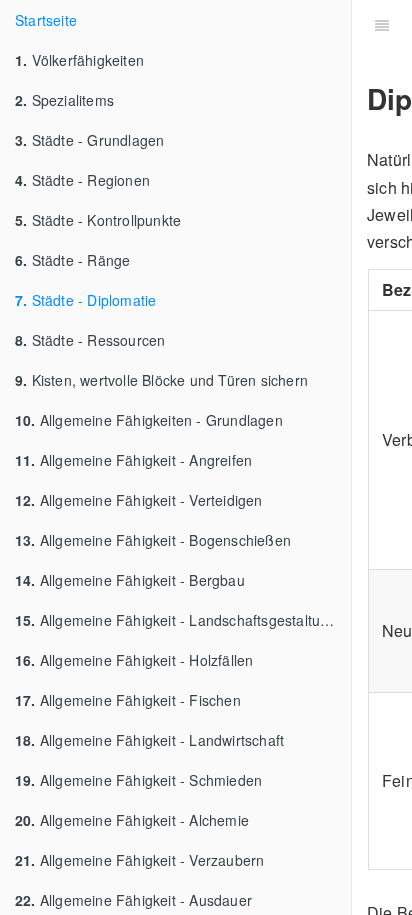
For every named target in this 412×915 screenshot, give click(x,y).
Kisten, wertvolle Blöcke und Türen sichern (161, 380)
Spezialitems (64, 100)
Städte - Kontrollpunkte (98, 220)
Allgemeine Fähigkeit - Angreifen (133, 460)
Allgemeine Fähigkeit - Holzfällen (134, 660)
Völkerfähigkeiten (79, 60)
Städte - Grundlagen (89, 140)
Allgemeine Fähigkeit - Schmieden (138, 780)
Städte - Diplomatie (85, 300)
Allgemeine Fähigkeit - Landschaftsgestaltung (176, 620)
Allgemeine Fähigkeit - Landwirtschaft (149, 740)
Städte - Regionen (82, 180)
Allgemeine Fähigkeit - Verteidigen (139, 500)
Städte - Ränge (72, 260)
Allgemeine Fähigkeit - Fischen (128, 700)
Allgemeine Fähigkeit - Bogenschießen (153, 540)
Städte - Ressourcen (90, 340)
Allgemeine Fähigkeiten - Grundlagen (149, 420)
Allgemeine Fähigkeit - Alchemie (132, 820)
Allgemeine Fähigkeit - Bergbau (130, 580)
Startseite (46, 20)
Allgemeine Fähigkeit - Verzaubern (139, 860)
